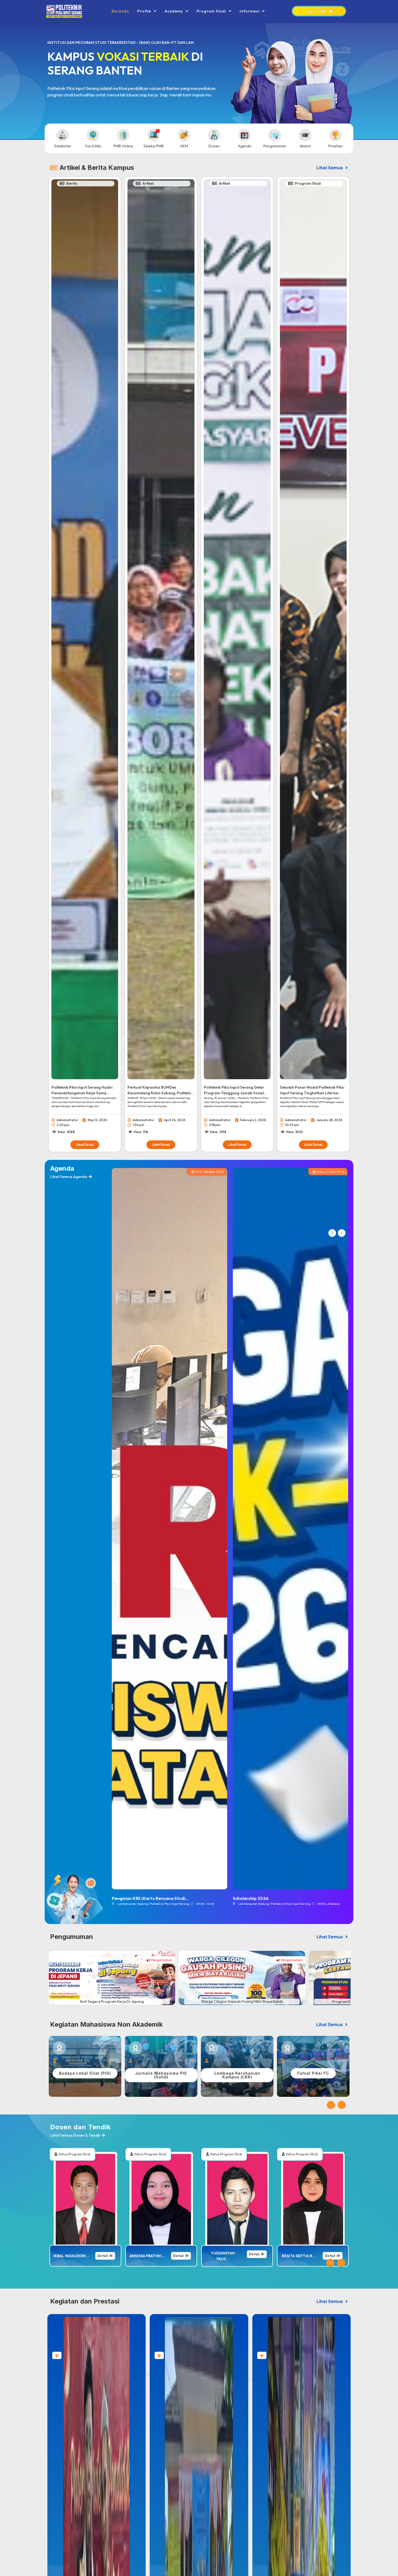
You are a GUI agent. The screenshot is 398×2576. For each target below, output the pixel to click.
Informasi (249, 11)
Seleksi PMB (154, 146)
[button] (332, 1235)
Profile (144, 11)
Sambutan (63, 146)
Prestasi (335, 146)
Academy (174, 11)
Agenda (245, 146)
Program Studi (211, 11)
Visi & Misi (93, 146)
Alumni (305, 146)
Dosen (214, 146)
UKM (184, 146)
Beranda (120, 11)
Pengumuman (275, 146)
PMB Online (123, 146)
